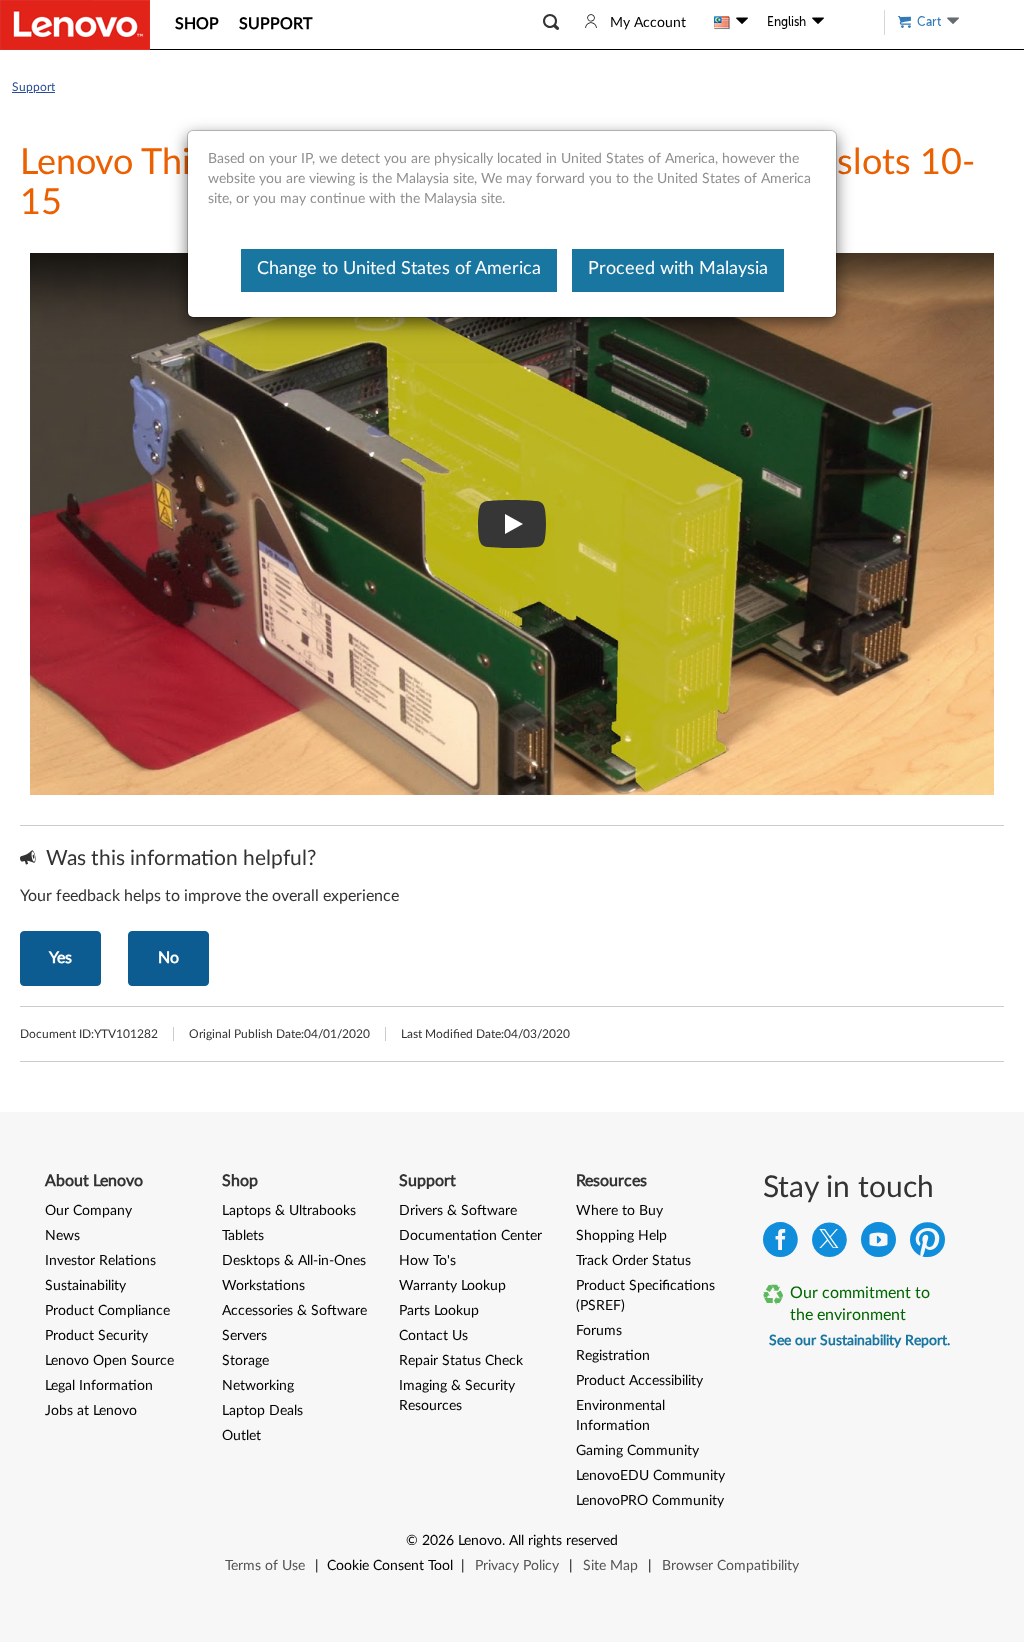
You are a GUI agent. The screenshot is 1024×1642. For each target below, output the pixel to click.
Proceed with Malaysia (678, 269)
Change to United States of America (399, 269)
